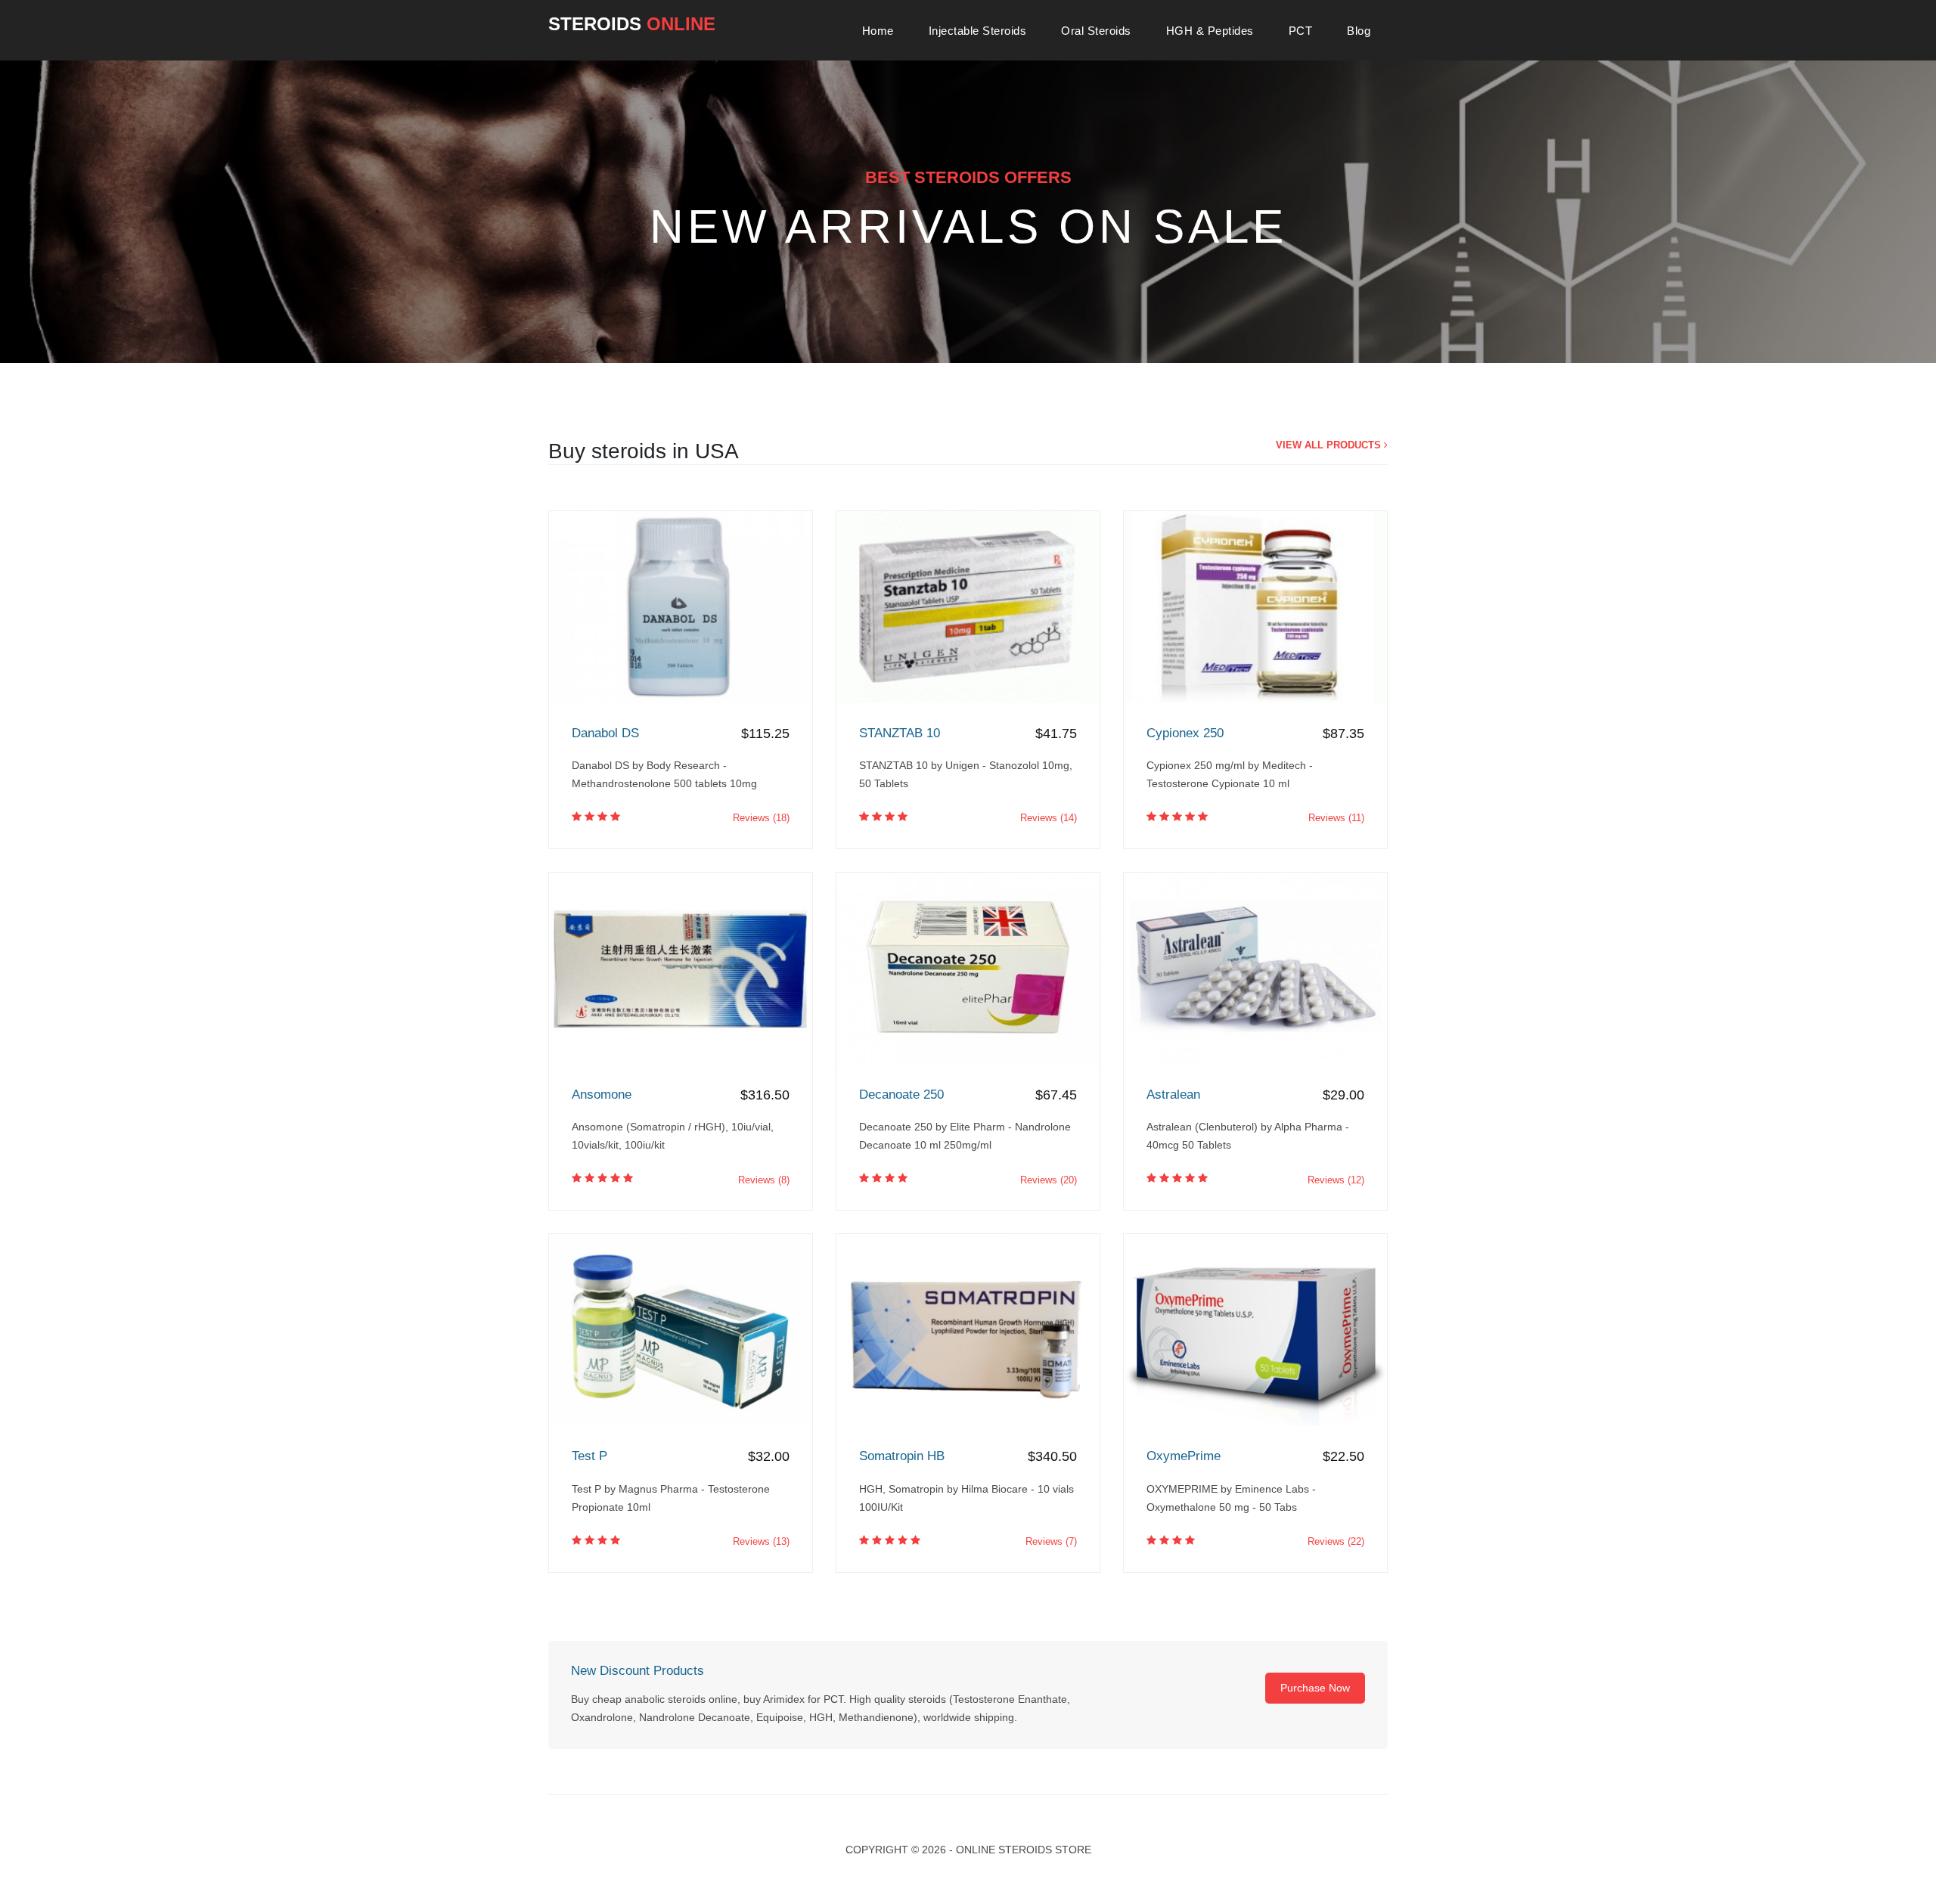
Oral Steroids (1096, 31)
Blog (1359, 31)
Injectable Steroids (978, 31)
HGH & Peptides (1210, 31)
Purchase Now (1315, 1688)
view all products (1330, 445)
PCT (1301, 31)
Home (878, 31)
